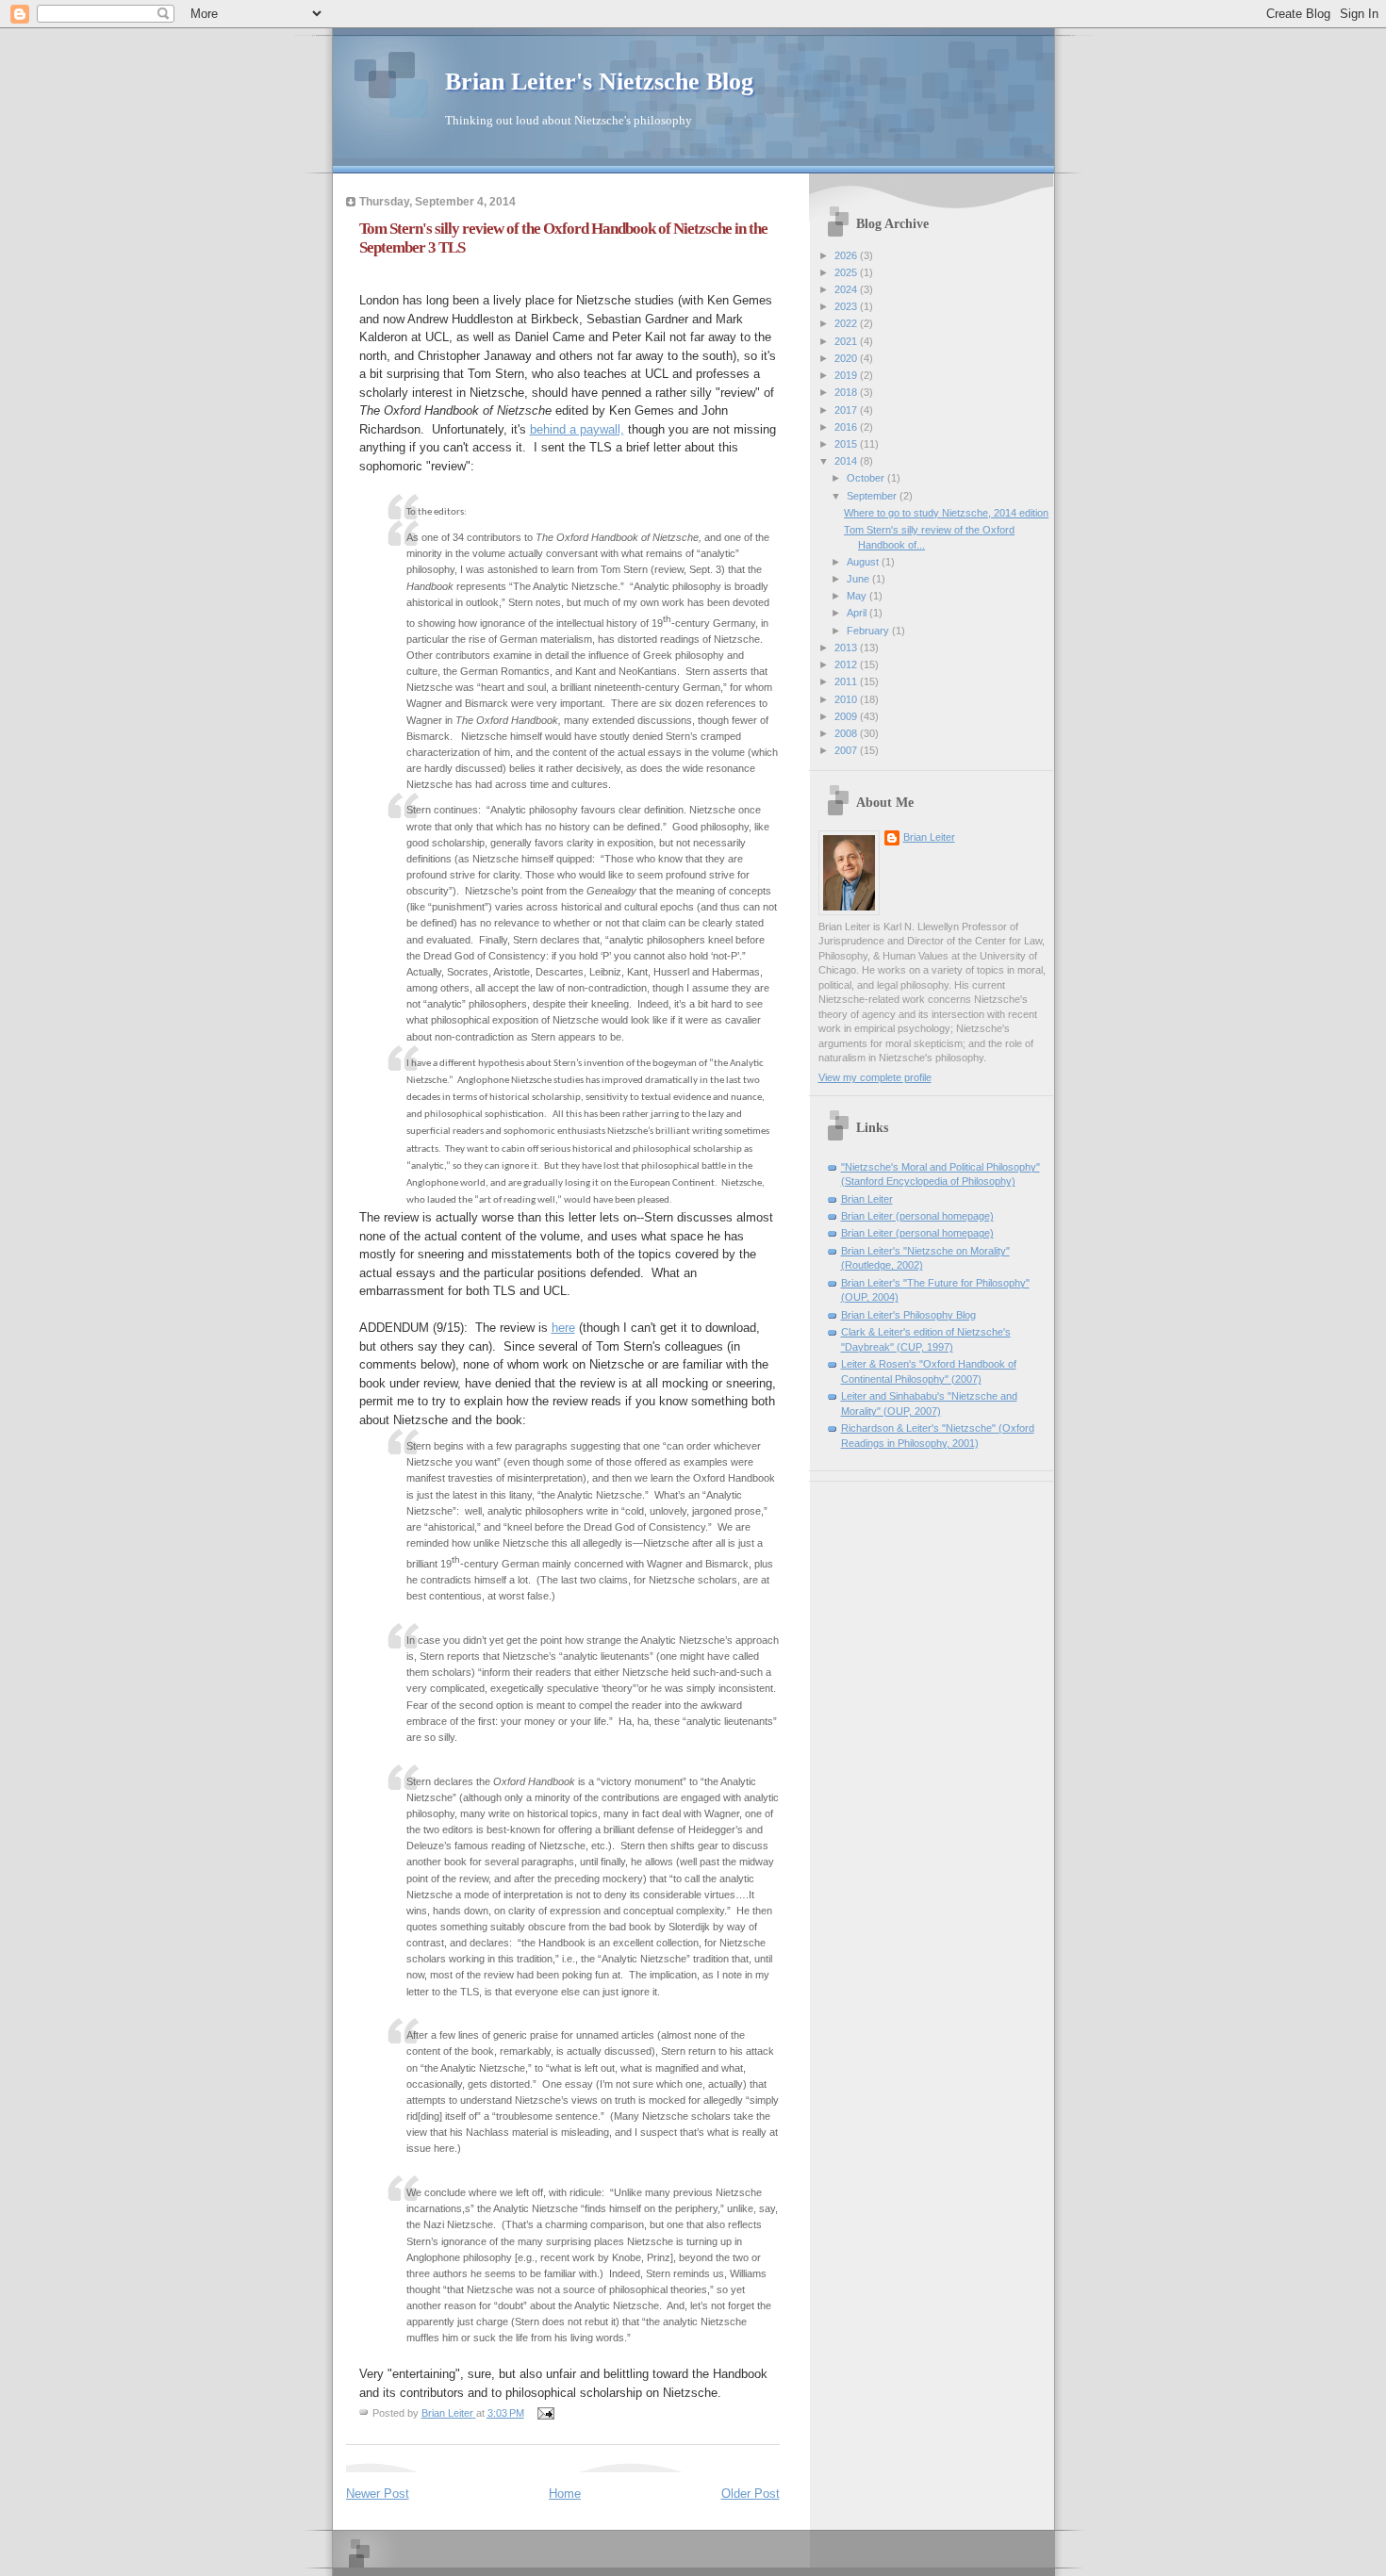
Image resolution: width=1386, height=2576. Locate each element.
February (869, 631)
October (867, 478)
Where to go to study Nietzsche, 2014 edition (946, 513)
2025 (847, 272)
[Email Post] (545, 2413)
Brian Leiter (929, 837)
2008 (847, 733)
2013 (847, 648)
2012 (847, 665)
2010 (847, 699)
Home (565, 2494)
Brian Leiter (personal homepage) (917, 1216)
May (858, 596)
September (873, 496)
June (859, 579)
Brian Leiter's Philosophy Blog (908, 1315)
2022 (847, 323)
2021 (847, 341)
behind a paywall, (577, 429)
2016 (847, 427)
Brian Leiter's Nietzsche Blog (599, 82)
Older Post (751, 2494)
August (864, 562)
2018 (847, 392)
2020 (847, 358)
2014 (847, 461)
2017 (847, 410)
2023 (847, 306)
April (858, 613)
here (563, 1328)
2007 (847, 750)
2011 (847, 681)
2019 (847, 375)
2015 (847, 444)
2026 (847, 255)
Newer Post (378, 2494)
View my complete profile (875, 1077)
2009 (847, 716)
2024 (847, 289)
